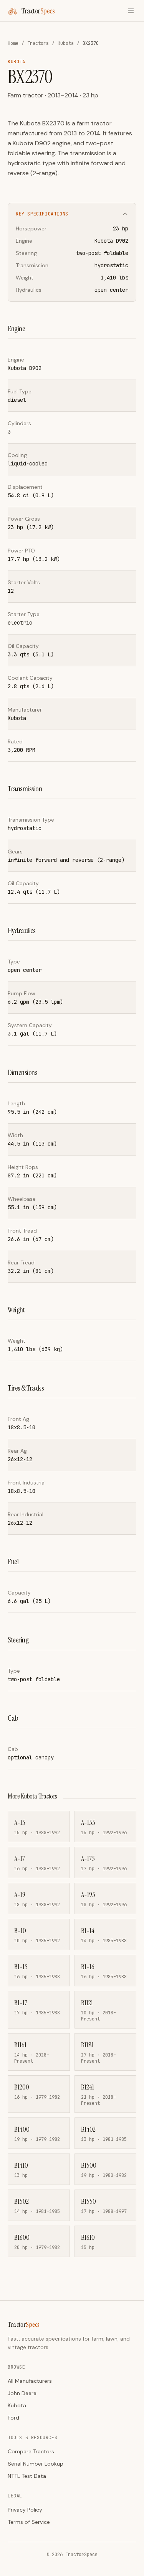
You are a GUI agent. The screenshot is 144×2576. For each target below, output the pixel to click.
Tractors (38, 43)
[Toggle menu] (131, 11)
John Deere (22, 2393)
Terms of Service (29, 2522)
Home (13, 43)
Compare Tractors (31, 2451)
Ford (13, 2418)
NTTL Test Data (27, 2476)
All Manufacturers (30, 2381)
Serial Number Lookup (36, 2464)
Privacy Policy (25, 2510)
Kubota (66, 43)
